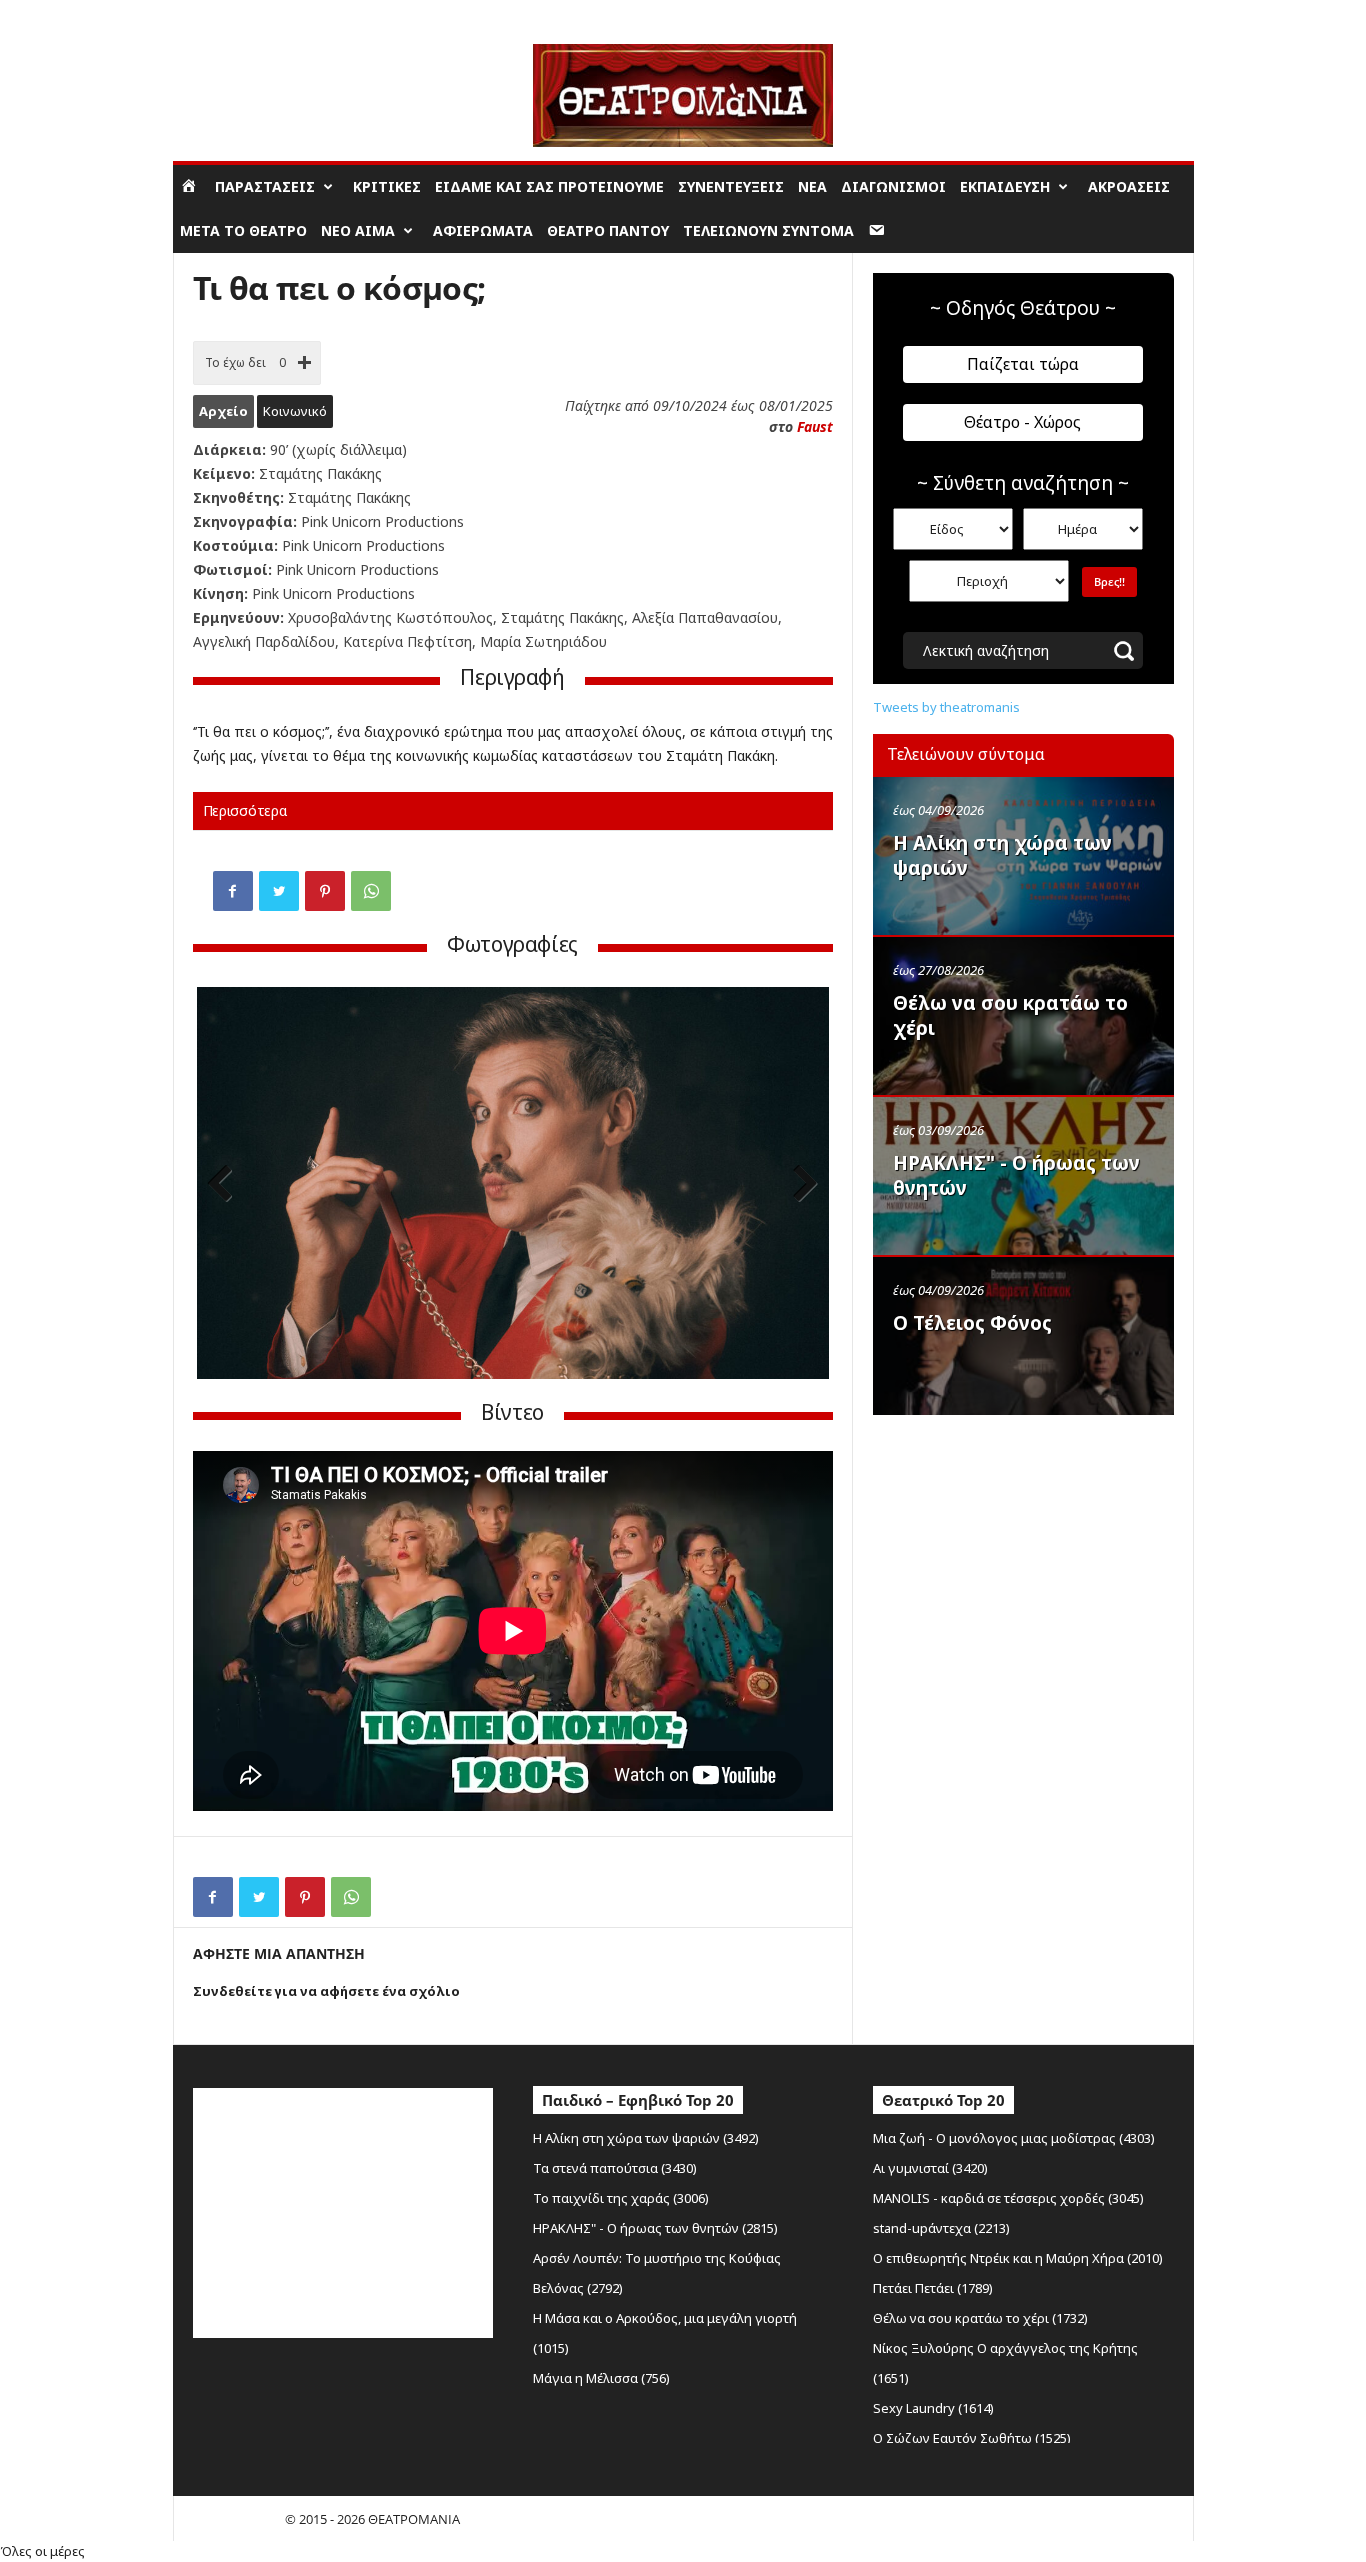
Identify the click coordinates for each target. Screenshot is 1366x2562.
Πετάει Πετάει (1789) (933, 2288)
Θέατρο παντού (608, 230)
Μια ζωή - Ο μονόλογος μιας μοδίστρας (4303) (1014, 2138)
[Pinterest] (325, 891)
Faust (815, 426)
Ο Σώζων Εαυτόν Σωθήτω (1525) (972, 2438)
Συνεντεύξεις (731, 186)
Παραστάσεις (265, 186)
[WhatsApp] (371, 891)
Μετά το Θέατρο (243, 230)
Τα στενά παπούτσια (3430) (615, 2168)
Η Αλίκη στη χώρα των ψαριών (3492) (646, 2138)
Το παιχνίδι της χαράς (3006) (621, 2198)
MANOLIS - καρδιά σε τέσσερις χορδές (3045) (1008, 2198)
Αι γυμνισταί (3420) (930, 2168)
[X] (279, 891)
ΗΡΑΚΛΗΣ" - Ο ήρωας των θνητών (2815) (655, 2228)
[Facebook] (233, 891)
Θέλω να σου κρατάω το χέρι (1010, 1015)
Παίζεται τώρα (1023, 364)
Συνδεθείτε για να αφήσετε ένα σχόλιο (326, 1991)
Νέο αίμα (358, 230)
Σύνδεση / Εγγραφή (229, 14)
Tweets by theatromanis (946, 707)
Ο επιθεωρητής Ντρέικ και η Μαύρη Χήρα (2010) (1018, 2258)
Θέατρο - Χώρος (1022, 422)
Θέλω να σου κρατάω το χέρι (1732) (980, 2318)
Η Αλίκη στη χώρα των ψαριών (1002, 855)
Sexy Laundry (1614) (933, 2408)
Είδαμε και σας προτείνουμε (549, 186)
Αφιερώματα (483, 230)
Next (799, 1185)
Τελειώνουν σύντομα (768, 230)
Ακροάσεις (1129, 186)
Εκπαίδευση (1005, 186)
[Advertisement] (1023, 1553)
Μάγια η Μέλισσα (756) (601, 2378)
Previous (227, 1185)
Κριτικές (387, 186)
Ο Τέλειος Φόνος (972, 1323)
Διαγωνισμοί (893, 186)
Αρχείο (223, 411)
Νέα (812, 186)
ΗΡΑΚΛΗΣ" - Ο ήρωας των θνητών (1016, 1175)
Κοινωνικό (295, 411)
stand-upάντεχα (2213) (941, 2228)
